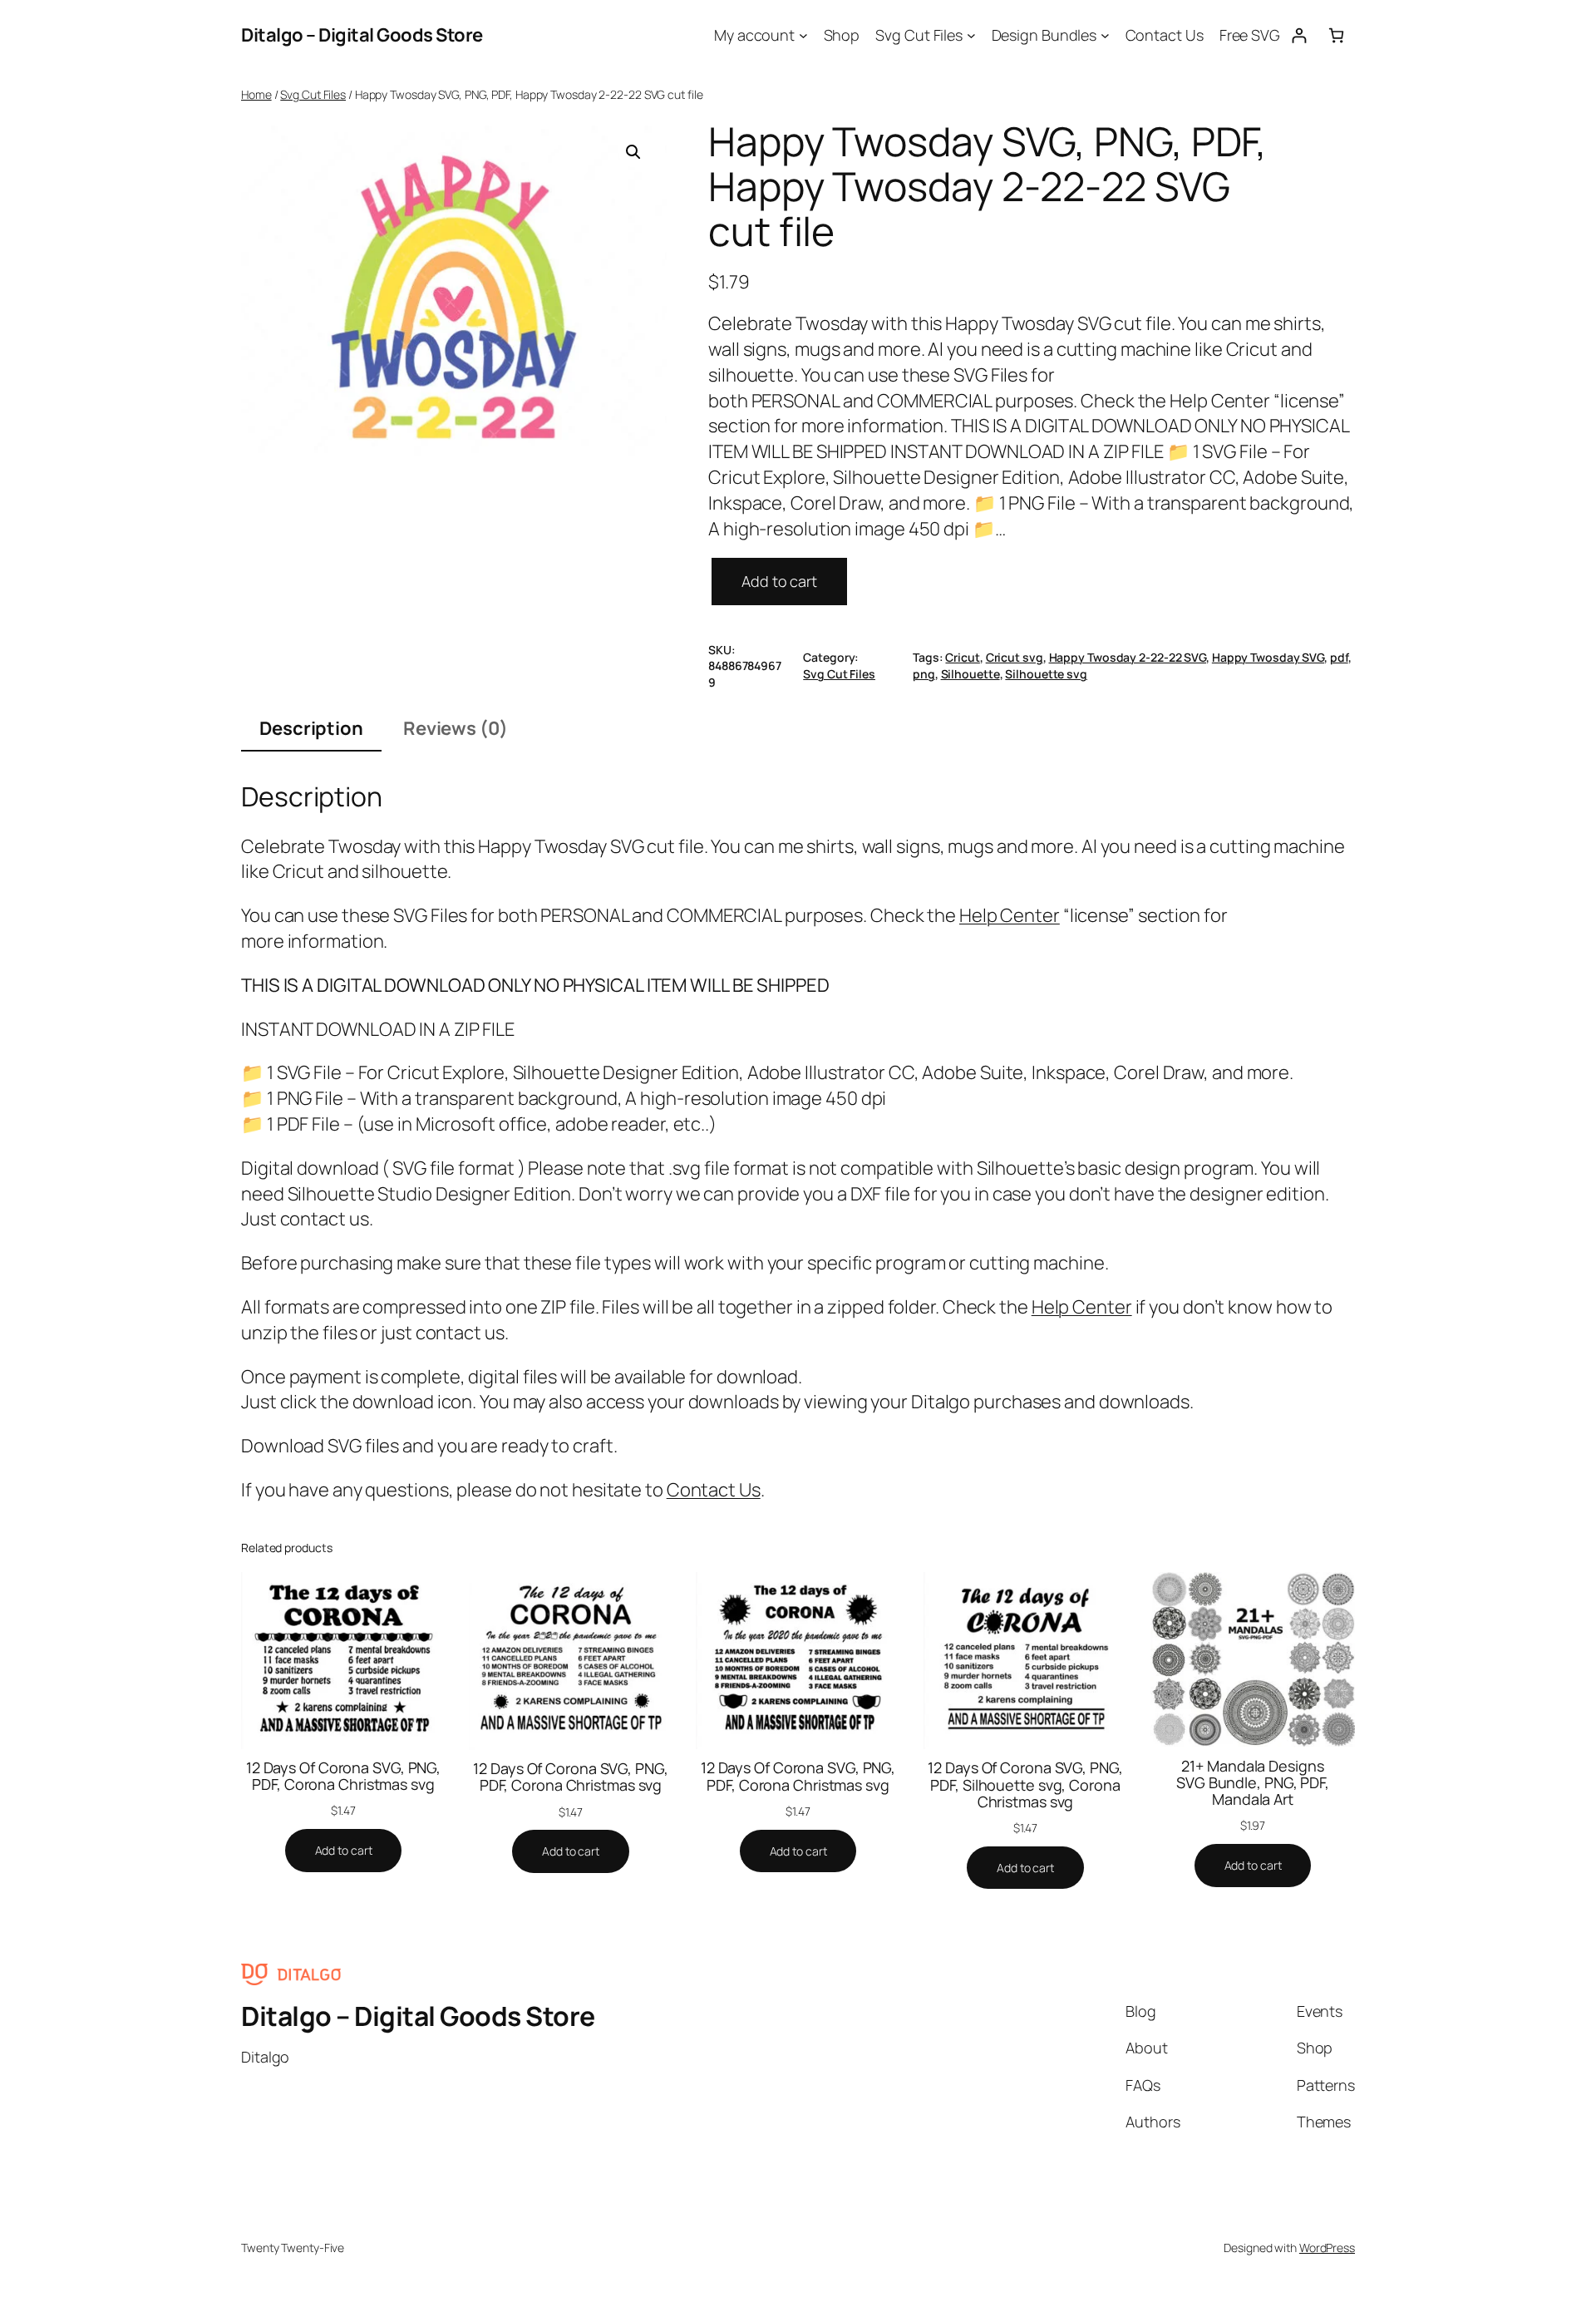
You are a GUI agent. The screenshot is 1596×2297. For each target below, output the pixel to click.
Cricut (962, 657)
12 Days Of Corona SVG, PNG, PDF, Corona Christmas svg (343, 1776)
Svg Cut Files (313, 94)
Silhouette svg (1046, 674)
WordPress (1327, 2248)
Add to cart (779, 581)
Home (256, 94)
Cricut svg (1015, 657)
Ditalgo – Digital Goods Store (362, 35)
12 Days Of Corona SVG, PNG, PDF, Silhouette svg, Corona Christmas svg (1025, 1784)
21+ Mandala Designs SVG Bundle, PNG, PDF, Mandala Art (1253, 1783)
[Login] (1299, 35)
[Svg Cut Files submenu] (971, 35)
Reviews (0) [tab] (456, 728)
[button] (633, 152)
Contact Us (714, 1490)
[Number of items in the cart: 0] (1336, 35)
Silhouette (970, 674)
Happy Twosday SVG (1268, 657)
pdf (1339, 657)
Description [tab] (311, 728)
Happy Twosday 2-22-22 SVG (1128, 657)
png (924, 674)
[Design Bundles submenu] (1105, 35)
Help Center (1010, 915)
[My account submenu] (803, 35)
